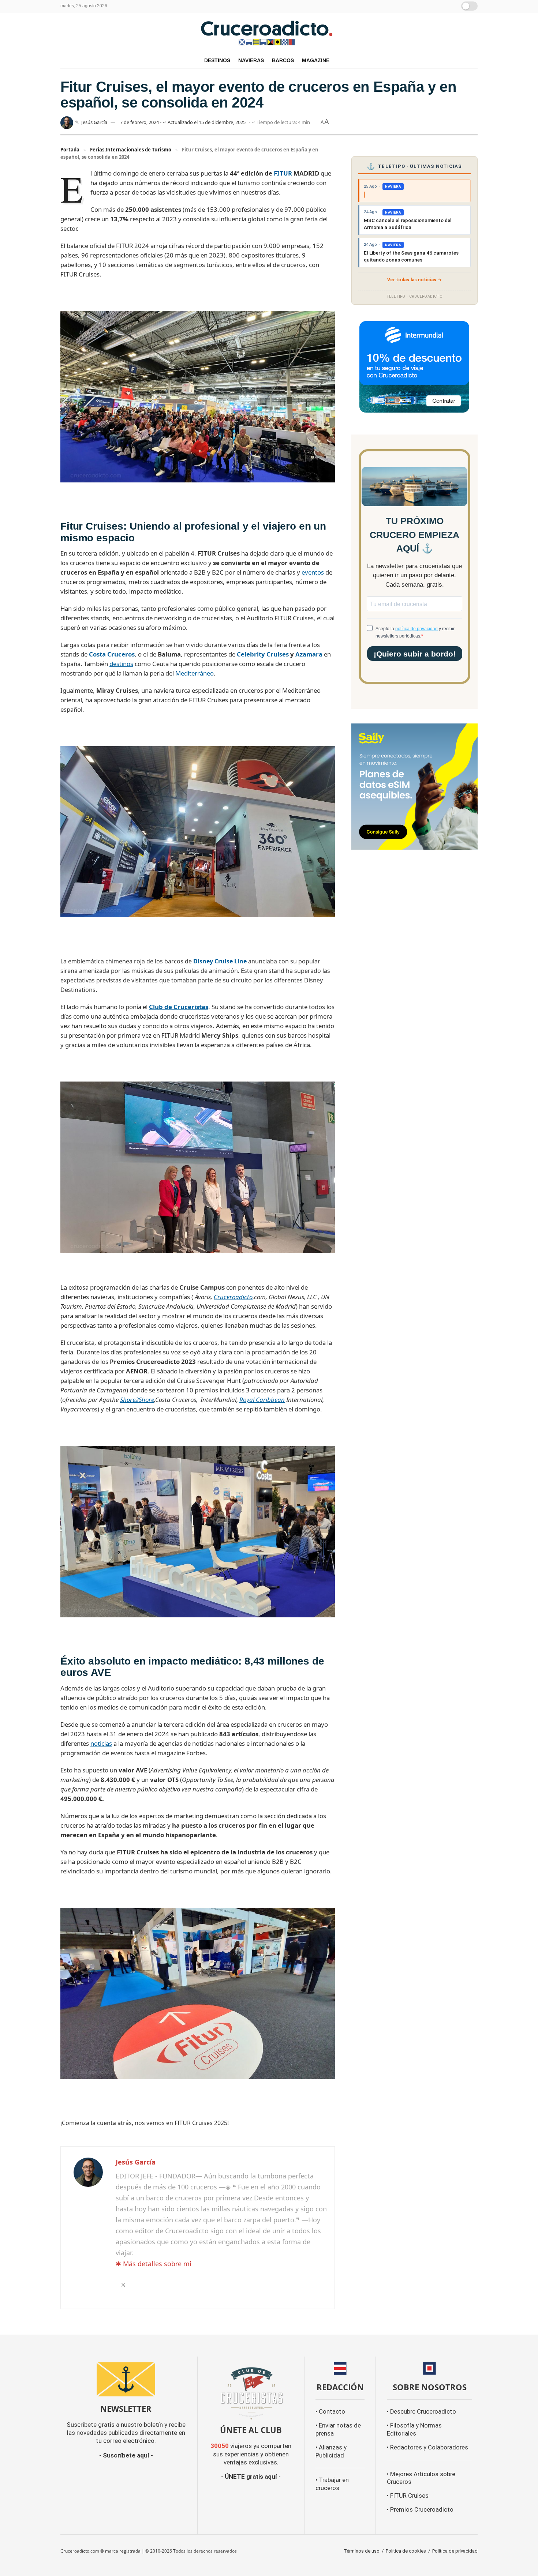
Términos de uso (362, 2551)
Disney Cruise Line (220, 961)
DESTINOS (217, 60)
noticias (101, 1743)
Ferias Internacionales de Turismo (131, 150)
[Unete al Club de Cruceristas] (251, 2393)
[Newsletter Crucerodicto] (126, 2379)
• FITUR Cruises (408, 2496)
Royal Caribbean (262, 1400)
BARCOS (283, 60)
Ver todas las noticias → (414, 280)
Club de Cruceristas (179, 1007)
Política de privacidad (455, 2551)
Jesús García (94, 122)
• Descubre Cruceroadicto (421, 2412)
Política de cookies (406, 2551)
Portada (70, 150)
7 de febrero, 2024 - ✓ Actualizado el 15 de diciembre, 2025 (183, 122)
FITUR (283, 173)
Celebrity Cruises (263, 654)
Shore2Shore (137, 1400)
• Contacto (330, 2412)
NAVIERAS (251, 60)
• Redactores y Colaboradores (427, 2447)
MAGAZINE (316, 60)
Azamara (309, 654)
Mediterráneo (195, 673)
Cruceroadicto (233, 1297)
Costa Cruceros (112, 654)
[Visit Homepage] (269, 33)
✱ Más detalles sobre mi (154, 2264)
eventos (313, 572)
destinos (121, 664)
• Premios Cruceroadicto (420, 2510)
